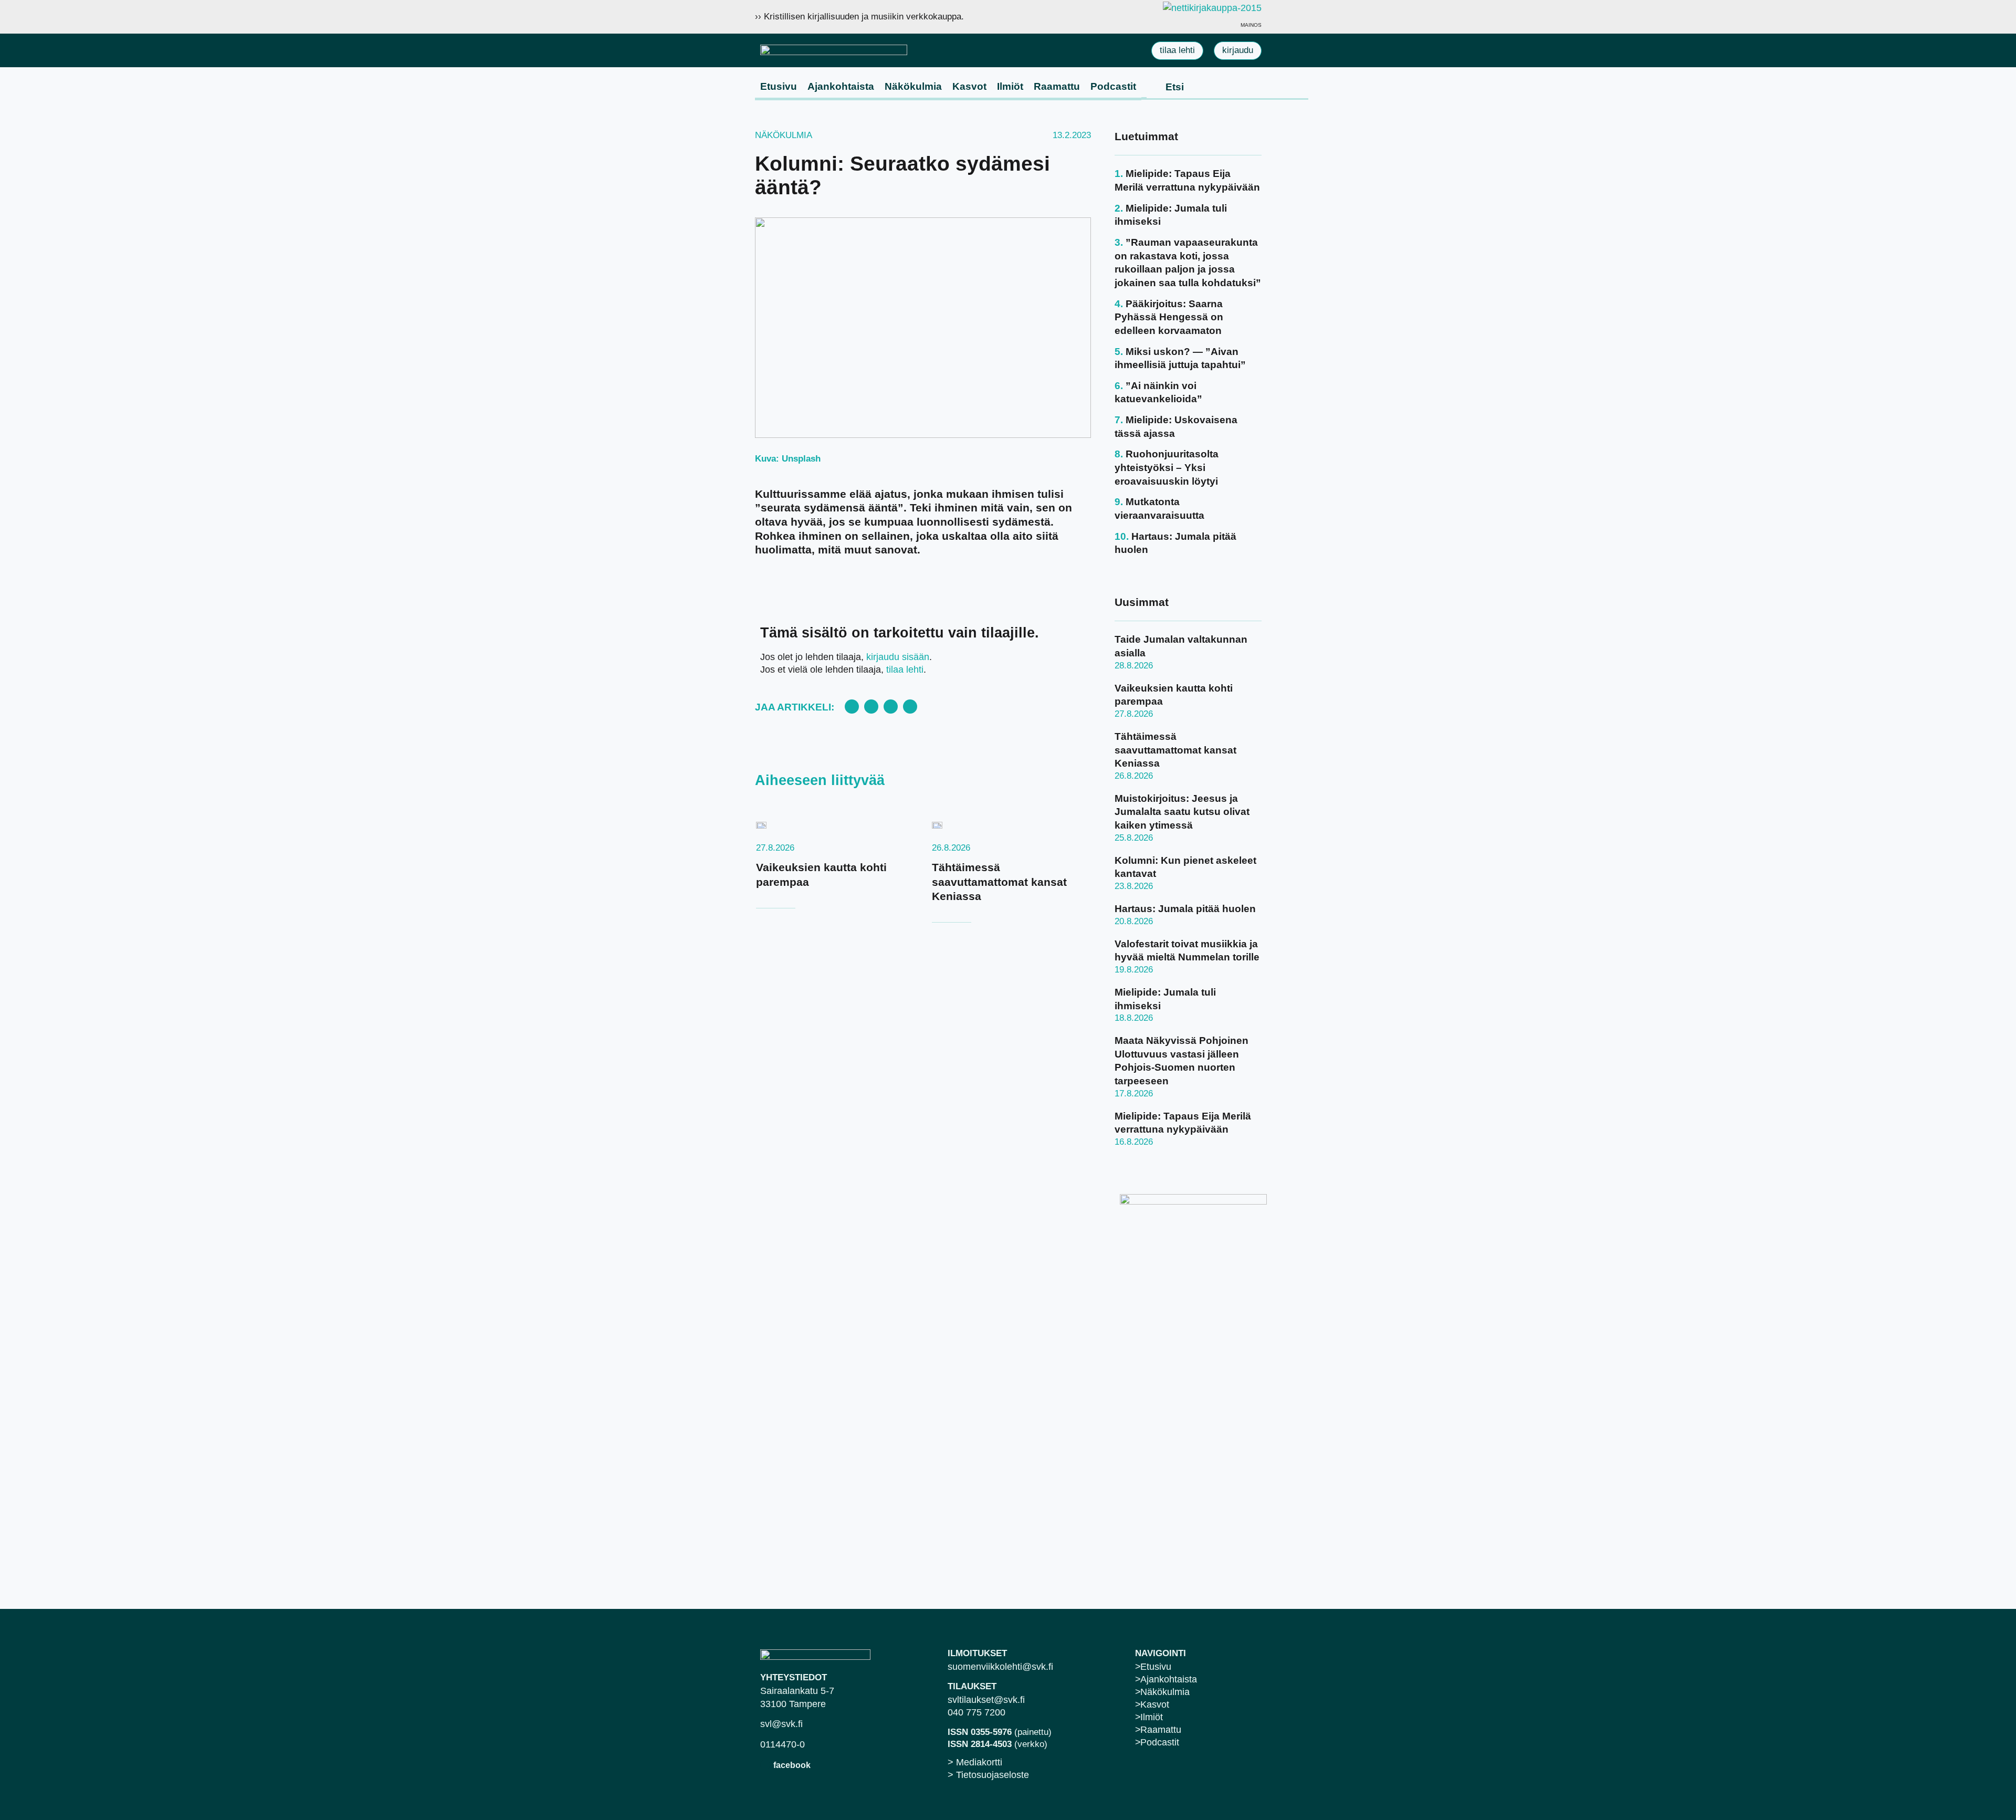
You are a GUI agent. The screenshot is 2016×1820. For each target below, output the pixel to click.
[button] (852, 707)
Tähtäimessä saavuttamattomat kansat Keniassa (999, 882)
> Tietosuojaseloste (988, 1775)
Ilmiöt (1010, 86)
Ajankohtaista (841, 86)
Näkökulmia (913, 86)
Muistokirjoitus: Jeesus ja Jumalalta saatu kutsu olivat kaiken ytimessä (1182, 812)
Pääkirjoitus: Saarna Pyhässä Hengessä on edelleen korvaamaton (1169, 317)
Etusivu (779, 86)
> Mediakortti (975, 1762)
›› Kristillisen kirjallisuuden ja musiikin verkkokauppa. (859, 17)
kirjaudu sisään (898, 657)
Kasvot (969, 86)
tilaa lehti (905, 670)
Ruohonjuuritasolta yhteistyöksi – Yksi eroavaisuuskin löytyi (1167, 467)
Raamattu (1057, 86)
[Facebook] (765, 1765)
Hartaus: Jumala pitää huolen (1185, 909)
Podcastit (1113, 86)
